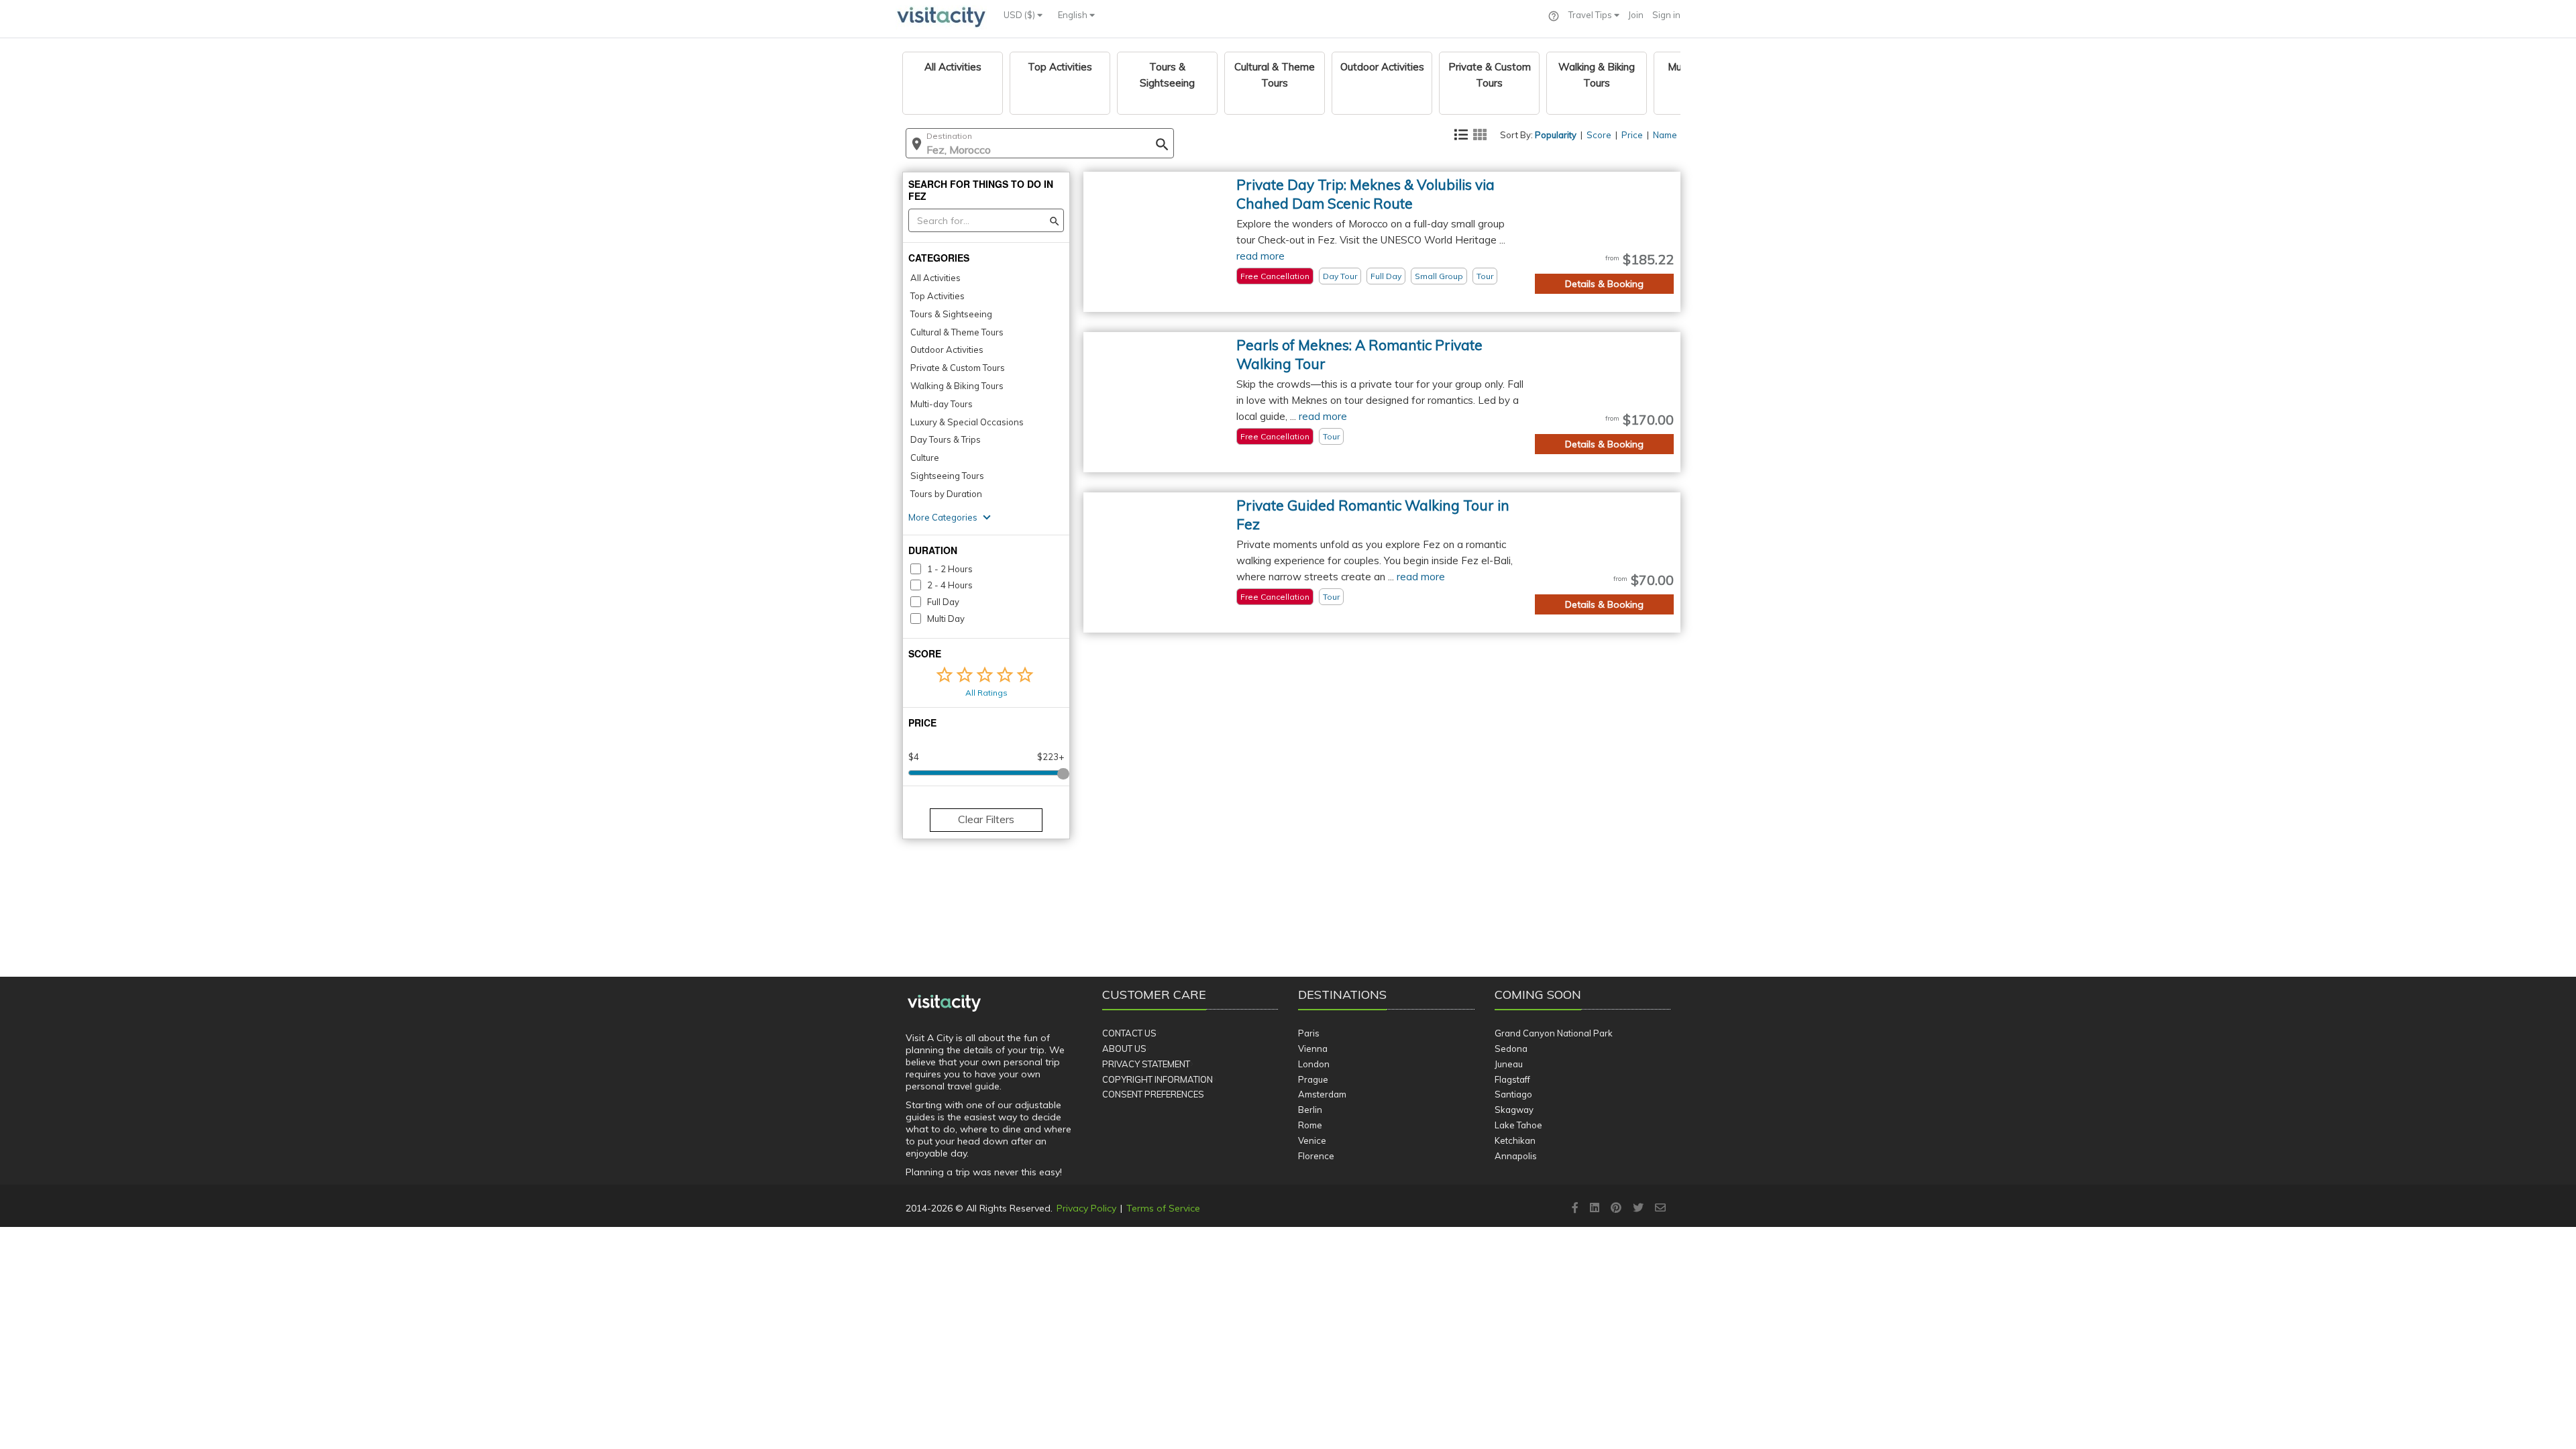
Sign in (1666, 15)
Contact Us (1129, 1033)
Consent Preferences (1153, 1094)
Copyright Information (1158, 1079)
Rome (1310, 1125)
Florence (1316, 1156)
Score (1599, 135)
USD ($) (1020, 15)
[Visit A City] (944, 1004)
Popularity (1556, 135)
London (1314, 1064)
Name (1665, 135)
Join (1636, 15)
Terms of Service (1163, 1208)
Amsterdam (1322, 1094)
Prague (1313, 1079)
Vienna (1313, 1049)
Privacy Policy (1086, 1208)
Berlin (1310, 1110)
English (1074, 15)
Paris (1309, 1033)
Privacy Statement (1146, 1064)
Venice (1312, 1140)
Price (1632, 135)
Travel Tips (1591, 15)
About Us (1124, 1049)
